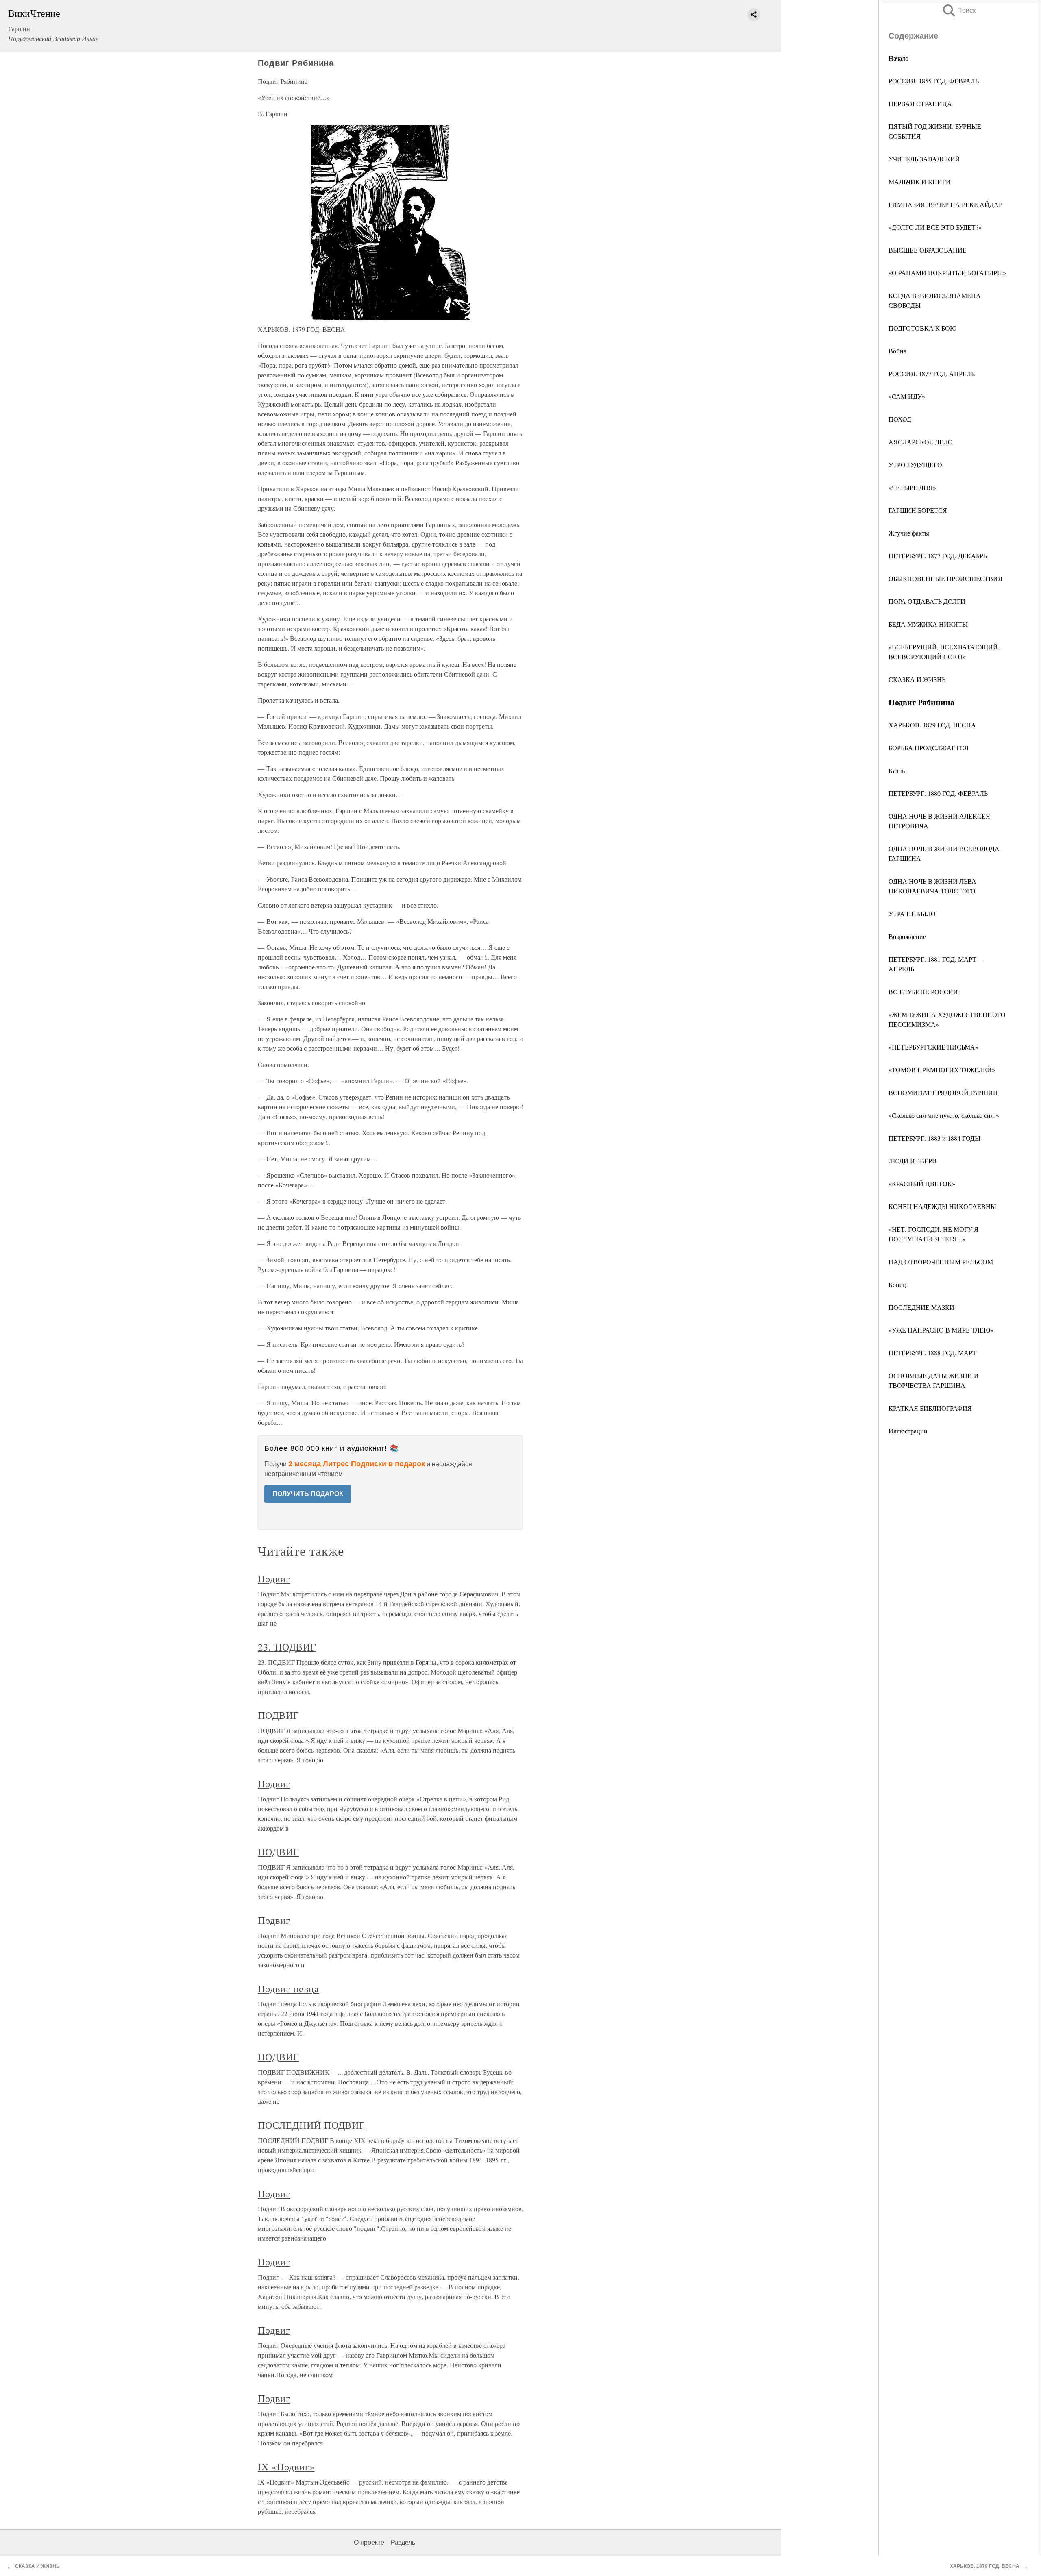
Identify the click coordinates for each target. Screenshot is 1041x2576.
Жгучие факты (909, 533)
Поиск (958, 10)
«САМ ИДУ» (907, 396)
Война (897, 351)
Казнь (897, 770)
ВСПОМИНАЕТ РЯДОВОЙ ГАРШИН (943, 1092)
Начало (898, 58)
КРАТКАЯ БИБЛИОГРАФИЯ (930, 1408)
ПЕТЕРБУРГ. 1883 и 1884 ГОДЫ (934, 1138)
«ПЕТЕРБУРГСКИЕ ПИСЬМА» (933, 1047)
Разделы (404, 2542)
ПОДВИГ (279, 1715)
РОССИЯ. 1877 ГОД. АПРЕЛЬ (932, 373)
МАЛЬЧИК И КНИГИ (920, 182)
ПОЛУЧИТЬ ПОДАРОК (308, 1494)
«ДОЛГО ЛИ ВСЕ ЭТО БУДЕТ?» (935, 227)
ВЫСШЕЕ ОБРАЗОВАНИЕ (928, 250)
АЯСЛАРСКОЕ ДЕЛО (921, 442)
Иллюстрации (908, 1431)
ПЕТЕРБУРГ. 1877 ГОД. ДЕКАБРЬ (938, 556)
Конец (897, 1284)
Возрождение (907, 936)
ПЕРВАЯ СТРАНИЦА (920, 103)
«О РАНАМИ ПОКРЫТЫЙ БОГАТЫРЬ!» (947, 273)
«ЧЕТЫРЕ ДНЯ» (912, 487)
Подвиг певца (289, 1988)
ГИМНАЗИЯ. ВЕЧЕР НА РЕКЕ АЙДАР (945, 204)
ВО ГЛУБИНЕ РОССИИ (923, 992)
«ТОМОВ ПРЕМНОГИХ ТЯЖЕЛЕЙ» (942, 1070)
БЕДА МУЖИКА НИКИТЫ (928, 624)
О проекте (369, 2542)
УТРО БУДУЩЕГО (915, 465)
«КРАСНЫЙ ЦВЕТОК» (922, 1183)
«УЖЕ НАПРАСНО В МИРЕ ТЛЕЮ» (941, 1330)
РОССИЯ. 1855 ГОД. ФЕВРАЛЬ (934, 81)
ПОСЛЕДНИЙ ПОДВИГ (311, 2125)
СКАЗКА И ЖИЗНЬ (917, 679)
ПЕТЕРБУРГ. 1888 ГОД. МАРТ (932, 1353)
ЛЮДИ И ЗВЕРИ (913, 1161)
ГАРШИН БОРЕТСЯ (918, 510)
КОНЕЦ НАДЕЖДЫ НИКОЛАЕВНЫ (942, 1206)
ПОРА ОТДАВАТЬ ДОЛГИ (927, 601)
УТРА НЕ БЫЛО (912, 913)
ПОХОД (900, 419)
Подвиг (274, 1579)
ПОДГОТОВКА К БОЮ (922, 328)
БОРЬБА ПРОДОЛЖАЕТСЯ (929, 748)
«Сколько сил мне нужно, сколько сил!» (944, 1115)
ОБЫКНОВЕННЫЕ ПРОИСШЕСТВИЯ (945, 578)
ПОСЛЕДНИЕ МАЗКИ (921, 1307)
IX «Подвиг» (286, 2467)
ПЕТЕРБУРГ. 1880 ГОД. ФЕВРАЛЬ (938, 793)
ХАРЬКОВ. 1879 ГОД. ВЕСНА (932, 725)
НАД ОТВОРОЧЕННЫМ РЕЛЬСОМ (941, 1262)
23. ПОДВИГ (287, 1647)
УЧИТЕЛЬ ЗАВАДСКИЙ (924, 159)
